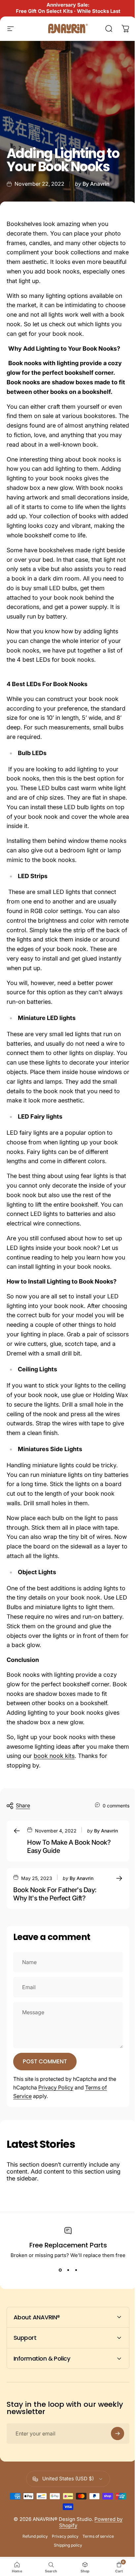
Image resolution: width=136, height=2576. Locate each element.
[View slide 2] (68, 2270)
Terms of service (96, 2555)
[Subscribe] (113, 2453)
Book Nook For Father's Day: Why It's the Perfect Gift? (55, 1894)
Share (23, 1805)
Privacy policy (63, 2555)
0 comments (116, 1805)
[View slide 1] (60, 2270)
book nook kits (54, 1756)
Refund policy (33, 2555)
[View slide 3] (76, 2270)
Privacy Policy (56, 2087)
